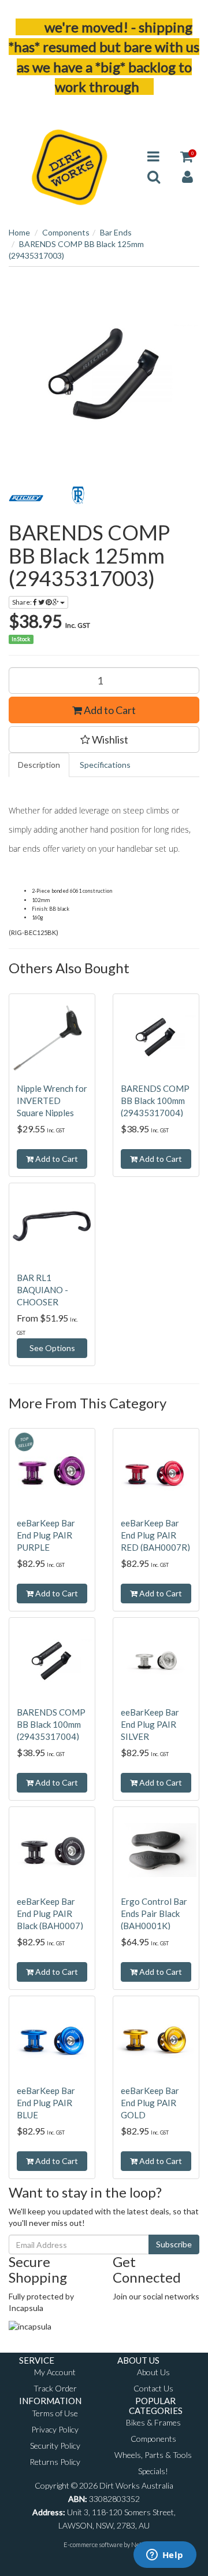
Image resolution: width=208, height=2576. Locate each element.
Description (39, 765)
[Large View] (26, 498)
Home (19, 232)
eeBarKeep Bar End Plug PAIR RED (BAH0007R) (155, 1535)
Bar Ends (116, 232)
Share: (23, 602)
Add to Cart (109, 710)
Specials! (153, 2471)
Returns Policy (55, 2462)
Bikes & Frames (153, 2422)
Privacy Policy (55, 2429)
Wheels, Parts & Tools (153, 2455)
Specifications (105, 765)
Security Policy (55, 2446)
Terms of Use (55, 2413)
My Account (55, 2372)
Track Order (55, 2388)
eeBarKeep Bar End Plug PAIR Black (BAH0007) (50, 1913)
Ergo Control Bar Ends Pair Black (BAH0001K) (154, 1913)
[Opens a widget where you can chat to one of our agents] (165, 2556)
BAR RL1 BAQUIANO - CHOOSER (42, 1290)
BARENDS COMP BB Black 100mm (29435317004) (155, 1101)
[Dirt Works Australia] (70, 165)
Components (66, 232)
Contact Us (153, 2388)
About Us (153, 2372)
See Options (52, 1348)
